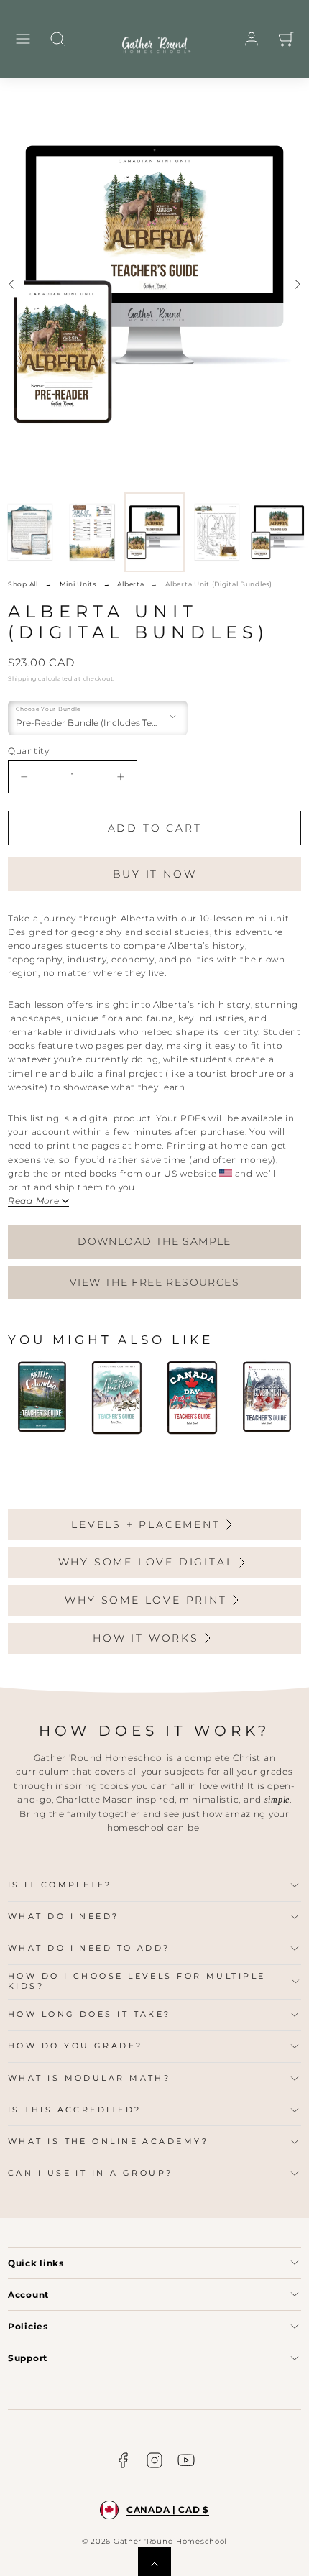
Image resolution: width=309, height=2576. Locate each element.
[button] (23, 39)
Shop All (23, 584)
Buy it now (155, 874)
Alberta (130, 584)
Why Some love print (146, 1600)
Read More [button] (33, 1201)
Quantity (29, 751)
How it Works (146, 1638)
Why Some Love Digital (146, 1562)
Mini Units (78, 584)
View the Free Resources (154, 1282)
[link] (252, 39)
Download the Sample (154, 1241)
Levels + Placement (146, 1524)
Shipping (22, 678)
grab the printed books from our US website (112, 1173)
